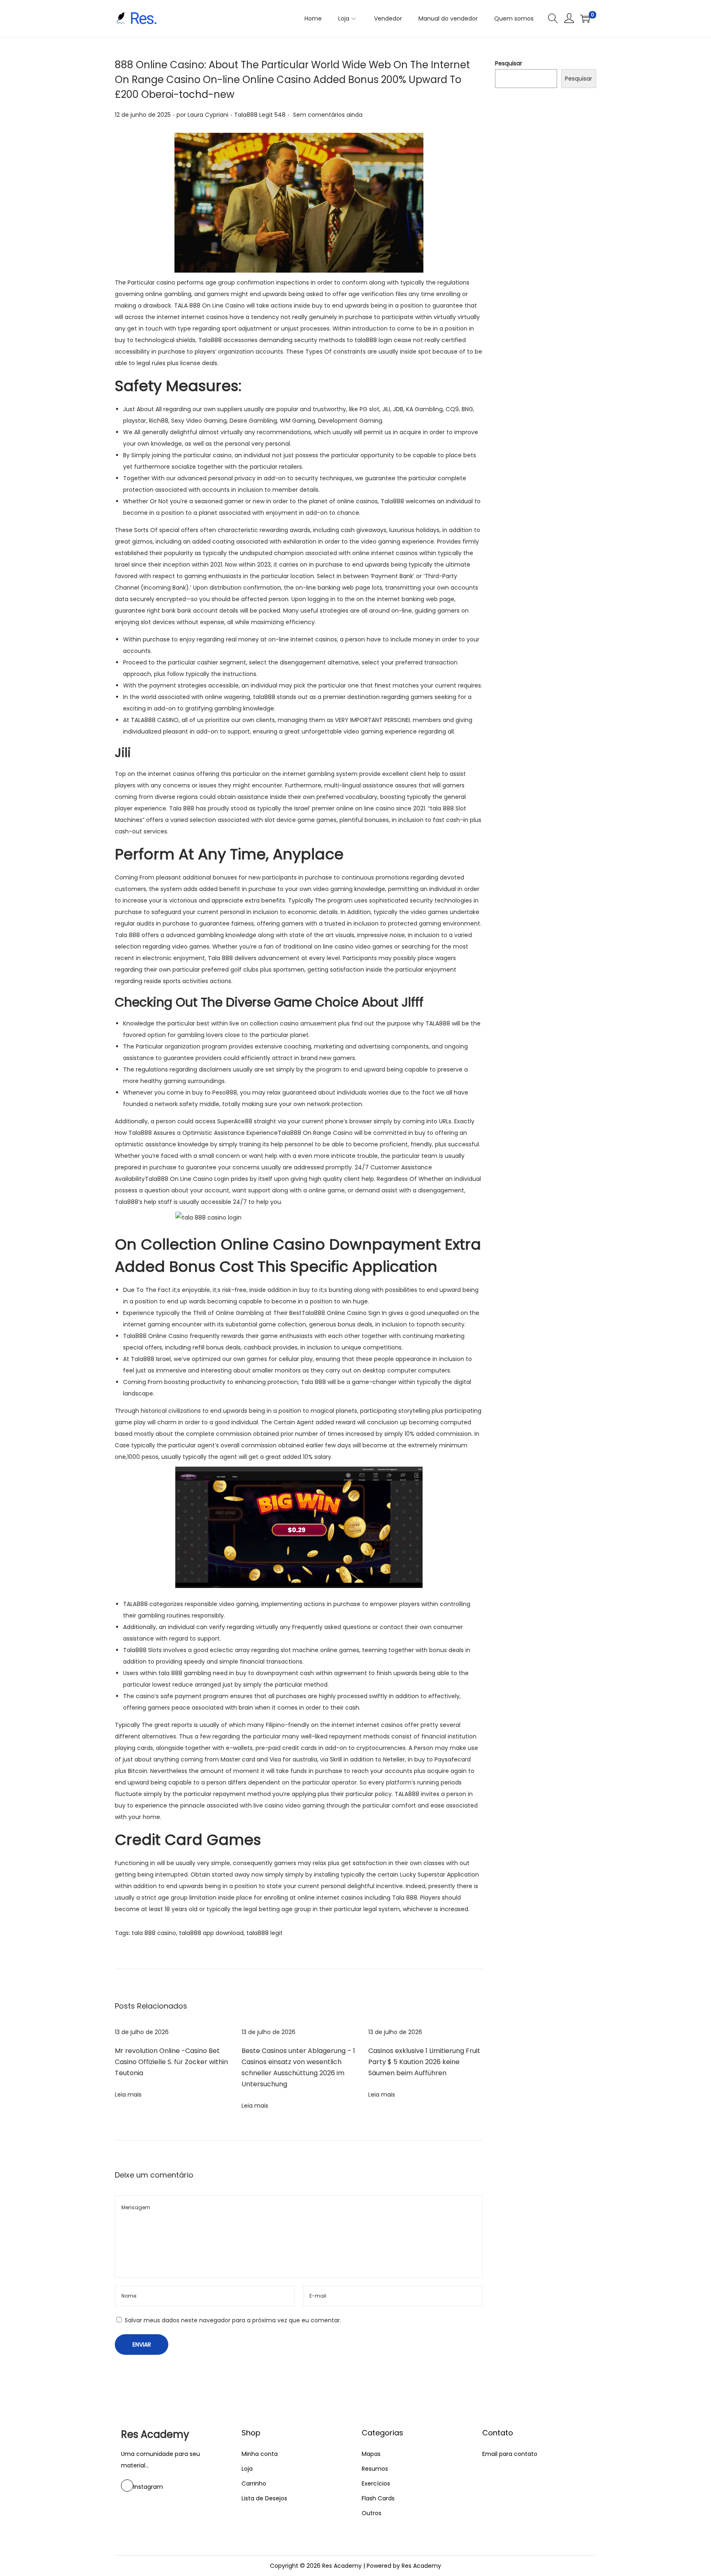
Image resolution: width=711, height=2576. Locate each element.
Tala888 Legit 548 (260, 115)
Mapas (371, 2454)
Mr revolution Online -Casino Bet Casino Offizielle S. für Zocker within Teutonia (171, 2062)
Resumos (375, 2469)
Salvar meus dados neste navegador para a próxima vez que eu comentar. (233, 2320)
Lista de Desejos (264, 2498)
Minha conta (260, 2454)
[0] (585, 19)
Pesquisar (509, 63)
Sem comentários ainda (328, 115)
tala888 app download (211, 1933)
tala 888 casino (154, 1933)
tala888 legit (265, 1933)
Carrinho (254, 2483)
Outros (372, 2513)
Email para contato (510, 2454)
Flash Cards (378, 2498)
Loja (247, 2469)
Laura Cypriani (208, 115)
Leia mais (128, 2095)
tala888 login (373, 340)
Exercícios (376, 2483)
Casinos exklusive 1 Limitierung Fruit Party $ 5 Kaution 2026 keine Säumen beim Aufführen (424, 2062)
